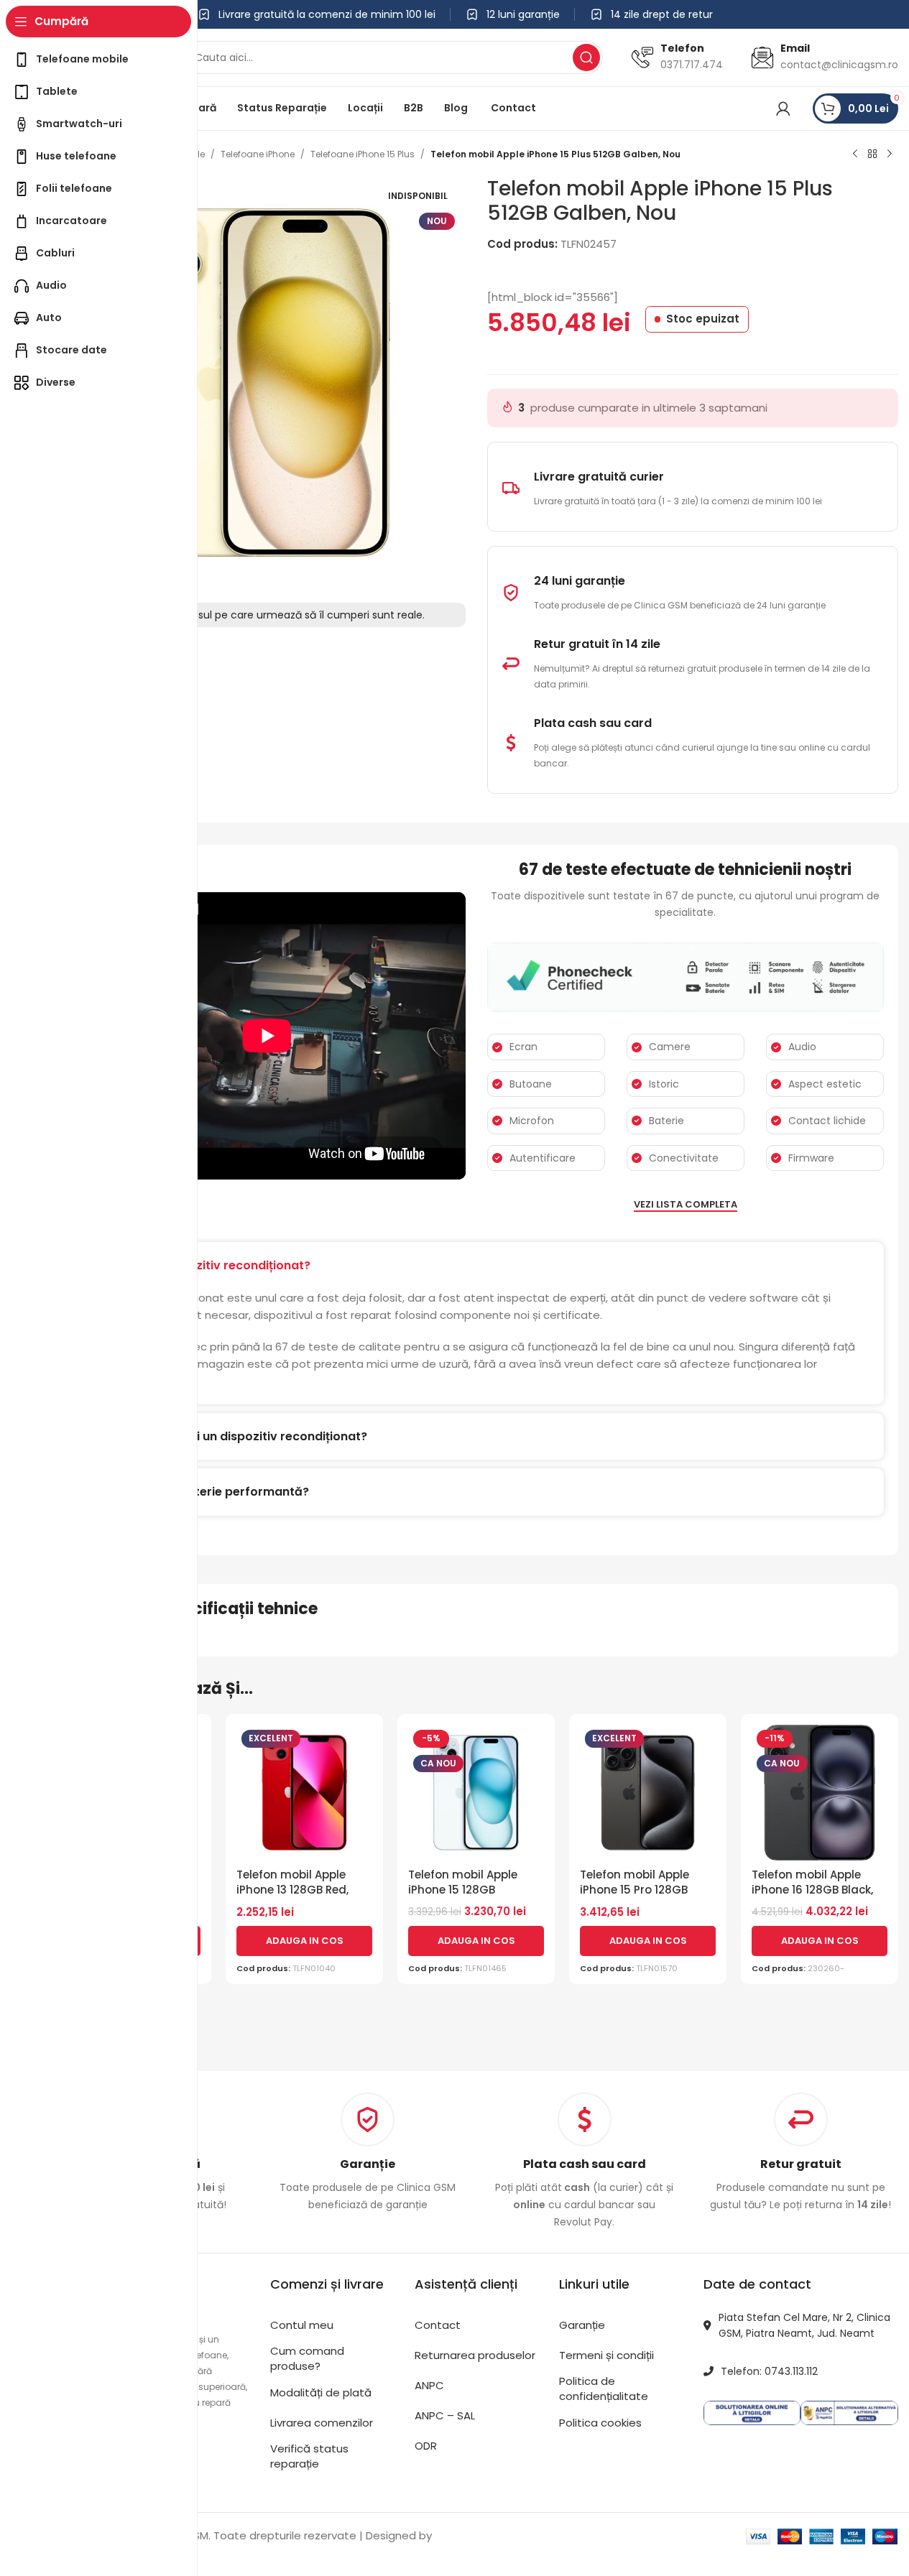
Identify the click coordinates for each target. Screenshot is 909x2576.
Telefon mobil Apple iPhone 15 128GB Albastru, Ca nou (463, 1890)
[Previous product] (855, 154)
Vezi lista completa (686, 1205)
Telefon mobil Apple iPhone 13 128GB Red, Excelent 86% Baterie (293, 1890)
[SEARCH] (586, 57)
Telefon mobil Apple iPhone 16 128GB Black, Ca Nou (812, 1890)
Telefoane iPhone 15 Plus (363, 154)
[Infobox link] (368, 2153)
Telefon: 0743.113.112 (769, 2371)
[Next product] (890, 154)
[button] (304, 1941)
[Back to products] (872, 154)
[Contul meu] (783, 108)
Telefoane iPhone (258, 154)
